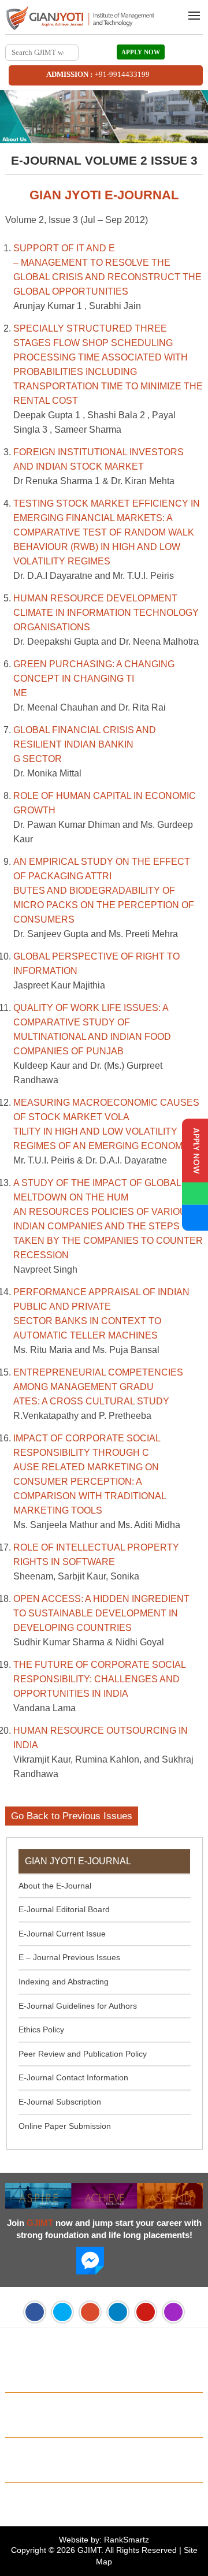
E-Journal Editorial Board (64, 1909)
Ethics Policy (41, 2029)
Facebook (35, 2312)
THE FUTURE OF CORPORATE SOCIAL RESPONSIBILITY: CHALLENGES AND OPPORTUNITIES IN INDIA (99, 1679)
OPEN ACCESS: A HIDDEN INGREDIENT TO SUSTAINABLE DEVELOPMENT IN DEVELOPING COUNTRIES (101, 1613)
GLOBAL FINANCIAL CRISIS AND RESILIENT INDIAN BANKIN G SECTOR (85, 744)
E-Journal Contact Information (73, 2077)
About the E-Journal (55, 1886)
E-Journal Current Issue (62, 1934)
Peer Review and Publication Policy (83, 2054)
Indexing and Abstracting (64, 1982)
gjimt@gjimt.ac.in (167, 2378)
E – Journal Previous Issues (69, 1957)
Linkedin (118, 2312)
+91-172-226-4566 (70, 2378)
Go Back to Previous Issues (72, 1816)
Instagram (173, 2312)
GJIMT (89, 2550)
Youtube (146, 2312)
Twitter (62, 2312)
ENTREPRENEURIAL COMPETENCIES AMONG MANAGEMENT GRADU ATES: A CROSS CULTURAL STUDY (98, 1387)
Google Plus (90, 2312)
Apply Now (141, 52)
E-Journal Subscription (60, 2102)
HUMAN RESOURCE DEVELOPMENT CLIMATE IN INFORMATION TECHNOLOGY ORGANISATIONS (106, 613)
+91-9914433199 (122, 74)
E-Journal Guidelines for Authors (78, 2006)
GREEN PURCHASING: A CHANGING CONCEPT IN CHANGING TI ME (94, 679)
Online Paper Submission (65, 2126)
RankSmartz (127, 2540)
